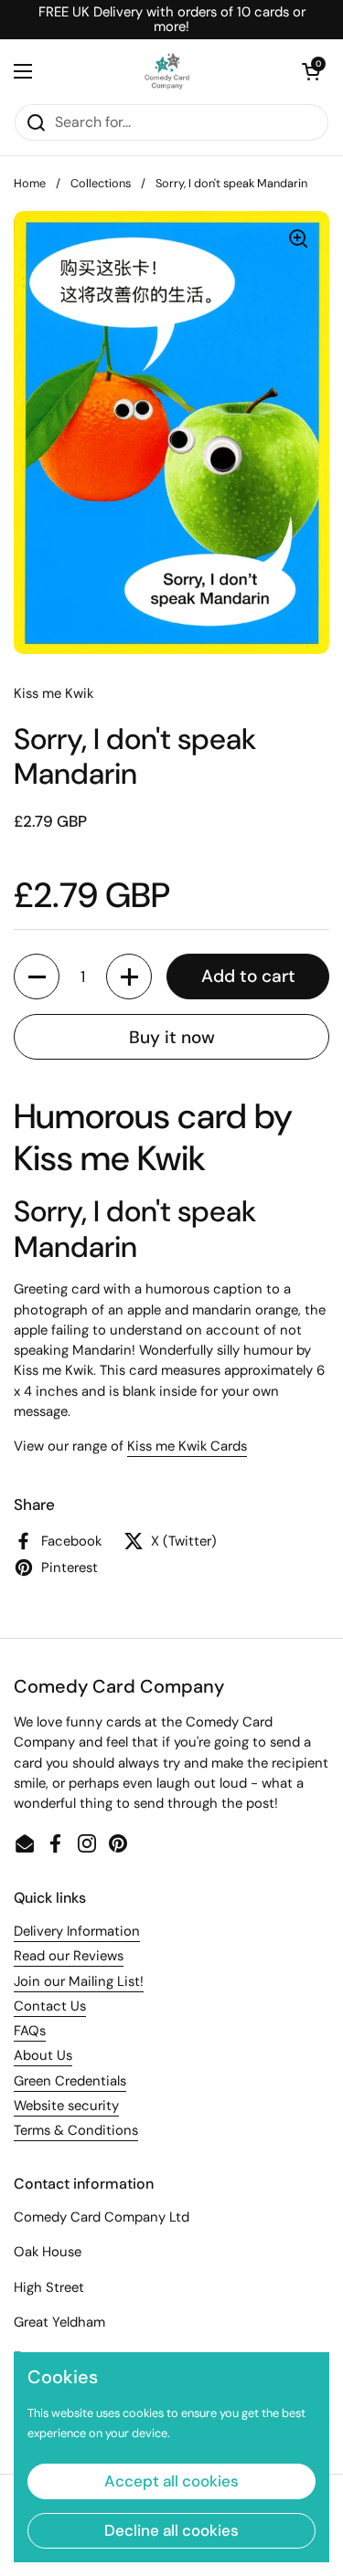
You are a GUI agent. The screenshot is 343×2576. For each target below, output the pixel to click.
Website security (66, 2106)
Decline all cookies (171, 2530)
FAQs (30, 2031)
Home (30, 183)
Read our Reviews (69, 1956)
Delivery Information (77, 1931)
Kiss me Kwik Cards (187, 1446)
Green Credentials (70, 2081)
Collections (101, 183)
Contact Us (50, 2006)
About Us (43, 2055)
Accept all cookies (171, 2481)
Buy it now (172, 1037)
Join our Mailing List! (79, 1981)
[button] (311, 71)
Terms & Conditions (76, 2130)
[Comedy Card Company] (167, 71)
